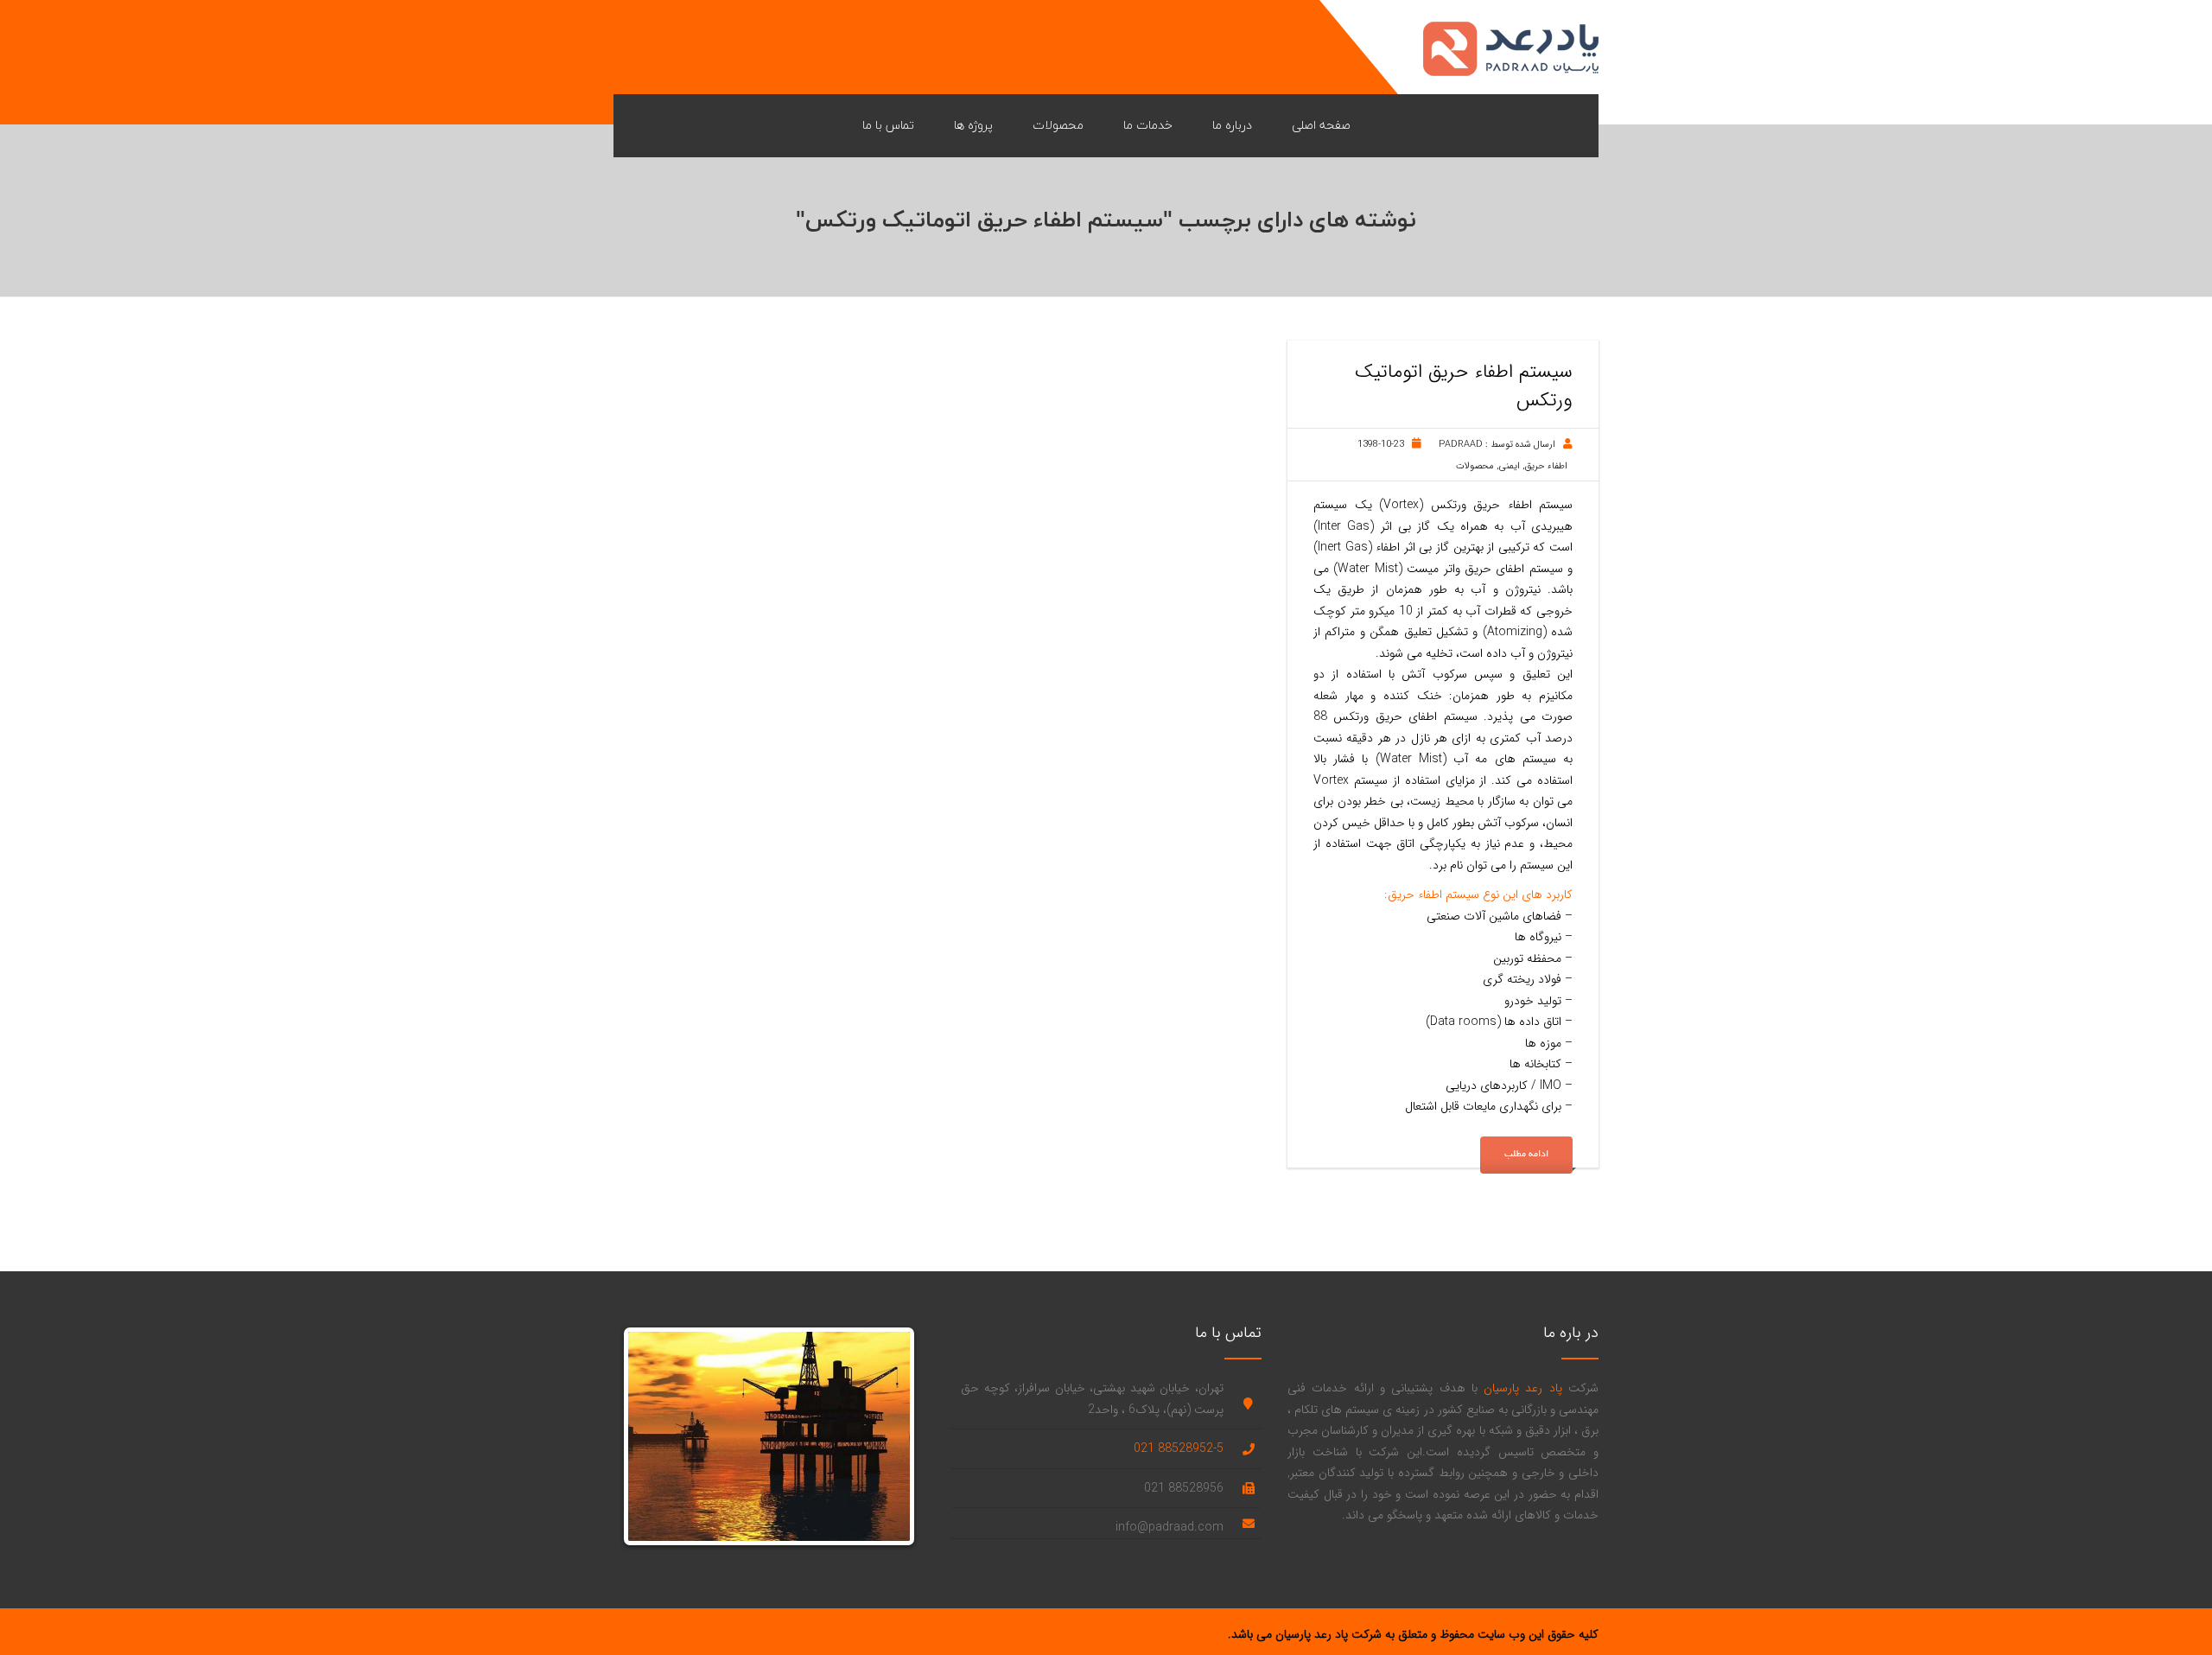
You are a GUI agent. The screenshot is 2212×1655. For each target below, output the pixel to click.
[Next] (884, 1436)
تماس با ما (888, 125)
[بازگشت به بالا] (2169, 1612)
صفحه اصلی (1321, 125)
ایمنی (1510, 466)
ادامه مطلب (1526, 1155)
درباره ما (1232, 125)
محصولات (1058, 125)
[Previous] (654, 1436)
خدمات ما (1148, 125)
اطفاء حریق (1546, 466)
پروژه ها (973, 125)
